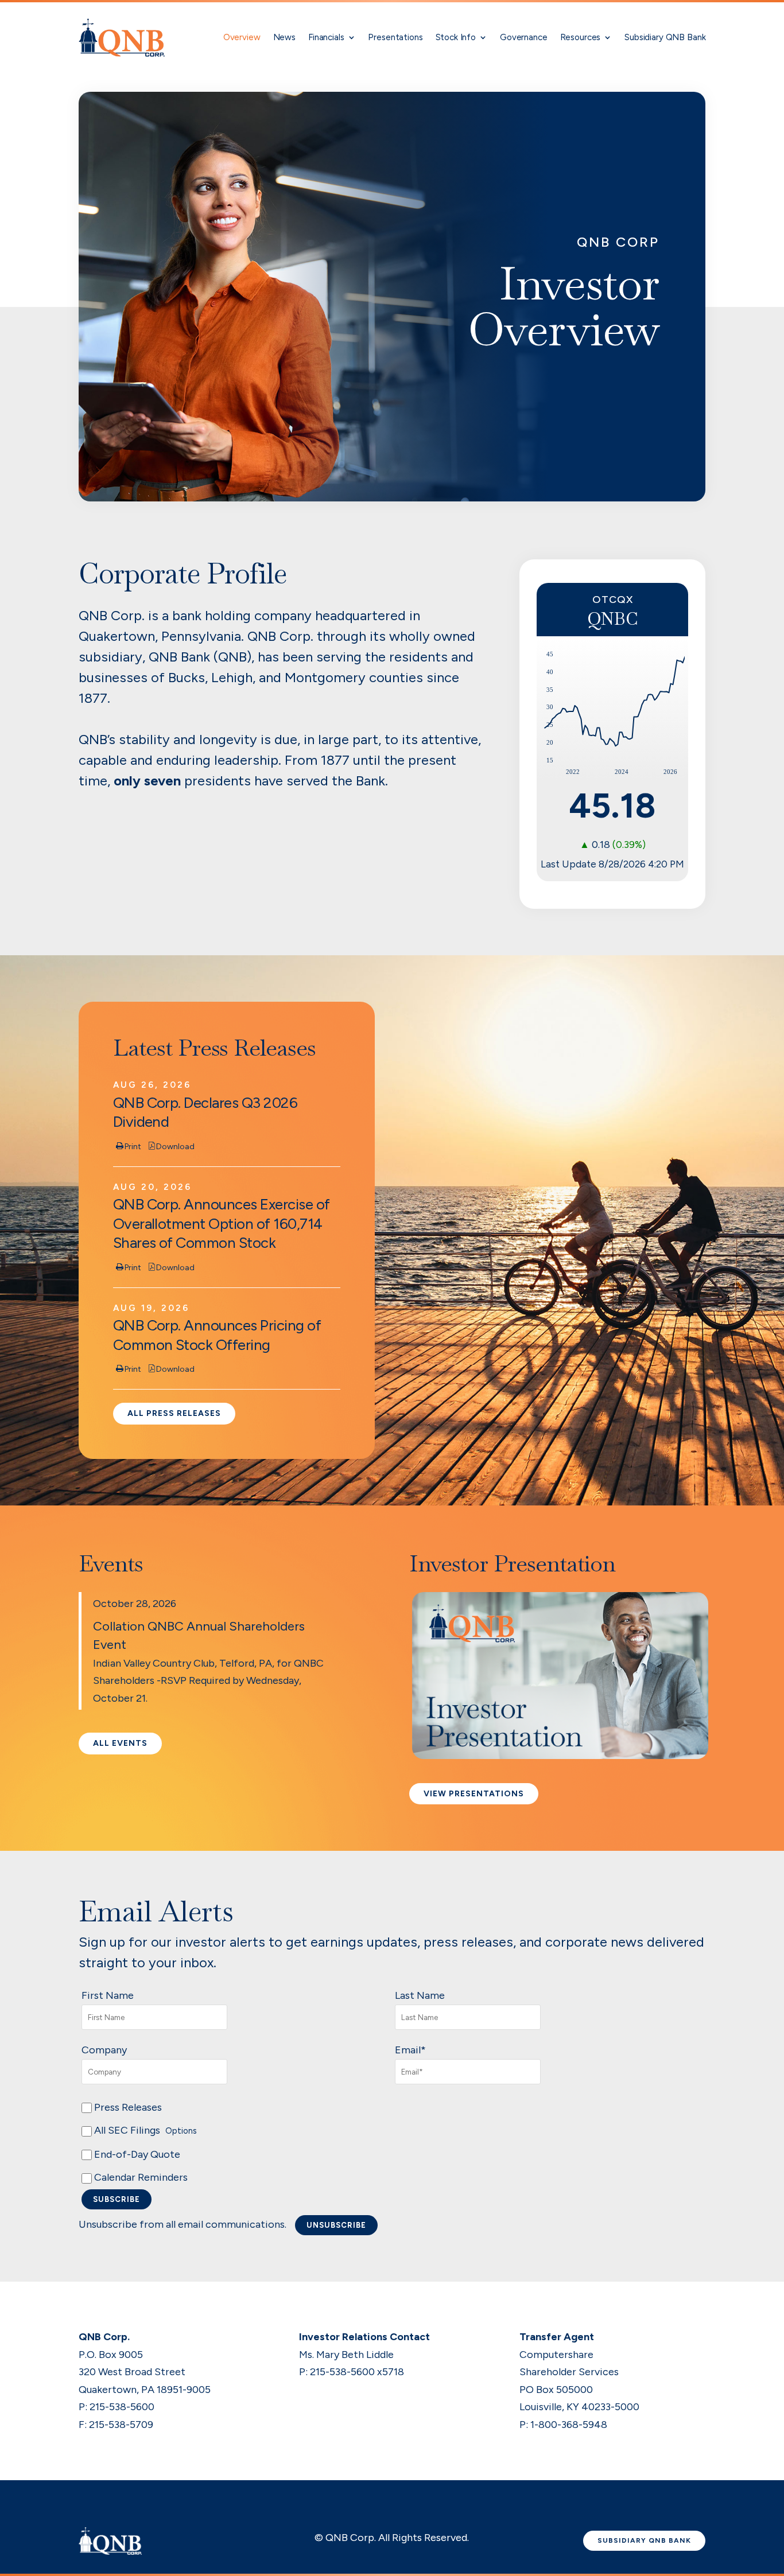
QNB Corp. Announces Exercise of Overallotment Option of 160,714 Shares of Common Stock (222, 1223)
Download (175, 1147)
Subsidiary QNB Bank (665, 37)
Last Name (420, 1995)
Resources (581, 37)
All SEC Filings (144, 2130)
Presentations (395, 37)
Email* (410, 2050)
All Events (120, 1743)
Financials (326, 37)
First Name (108, 1995)
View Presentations (474, 1794)
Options (181, 2131)
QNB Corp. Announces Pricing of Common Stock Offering (217, 1335)
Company (104, 2050)
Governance (524, 37)
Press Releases (127, 2107)
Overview (242, 37)
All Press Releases (174, 1413)
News (284, 37)
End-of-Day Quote (136, 2154)
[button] (560, 1756)
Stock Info (456, 37)
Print (133, 1147)
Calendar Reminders (140, 2177)
